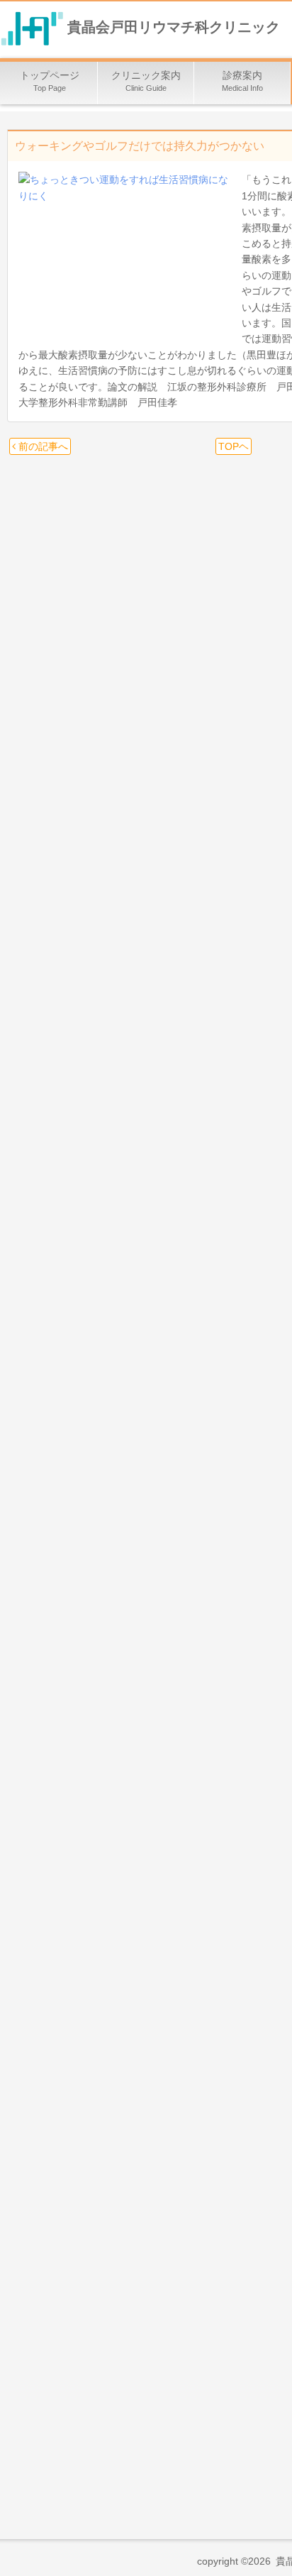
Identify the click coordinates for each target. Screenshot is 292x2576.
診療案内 (242, 81)
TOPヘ (234, 446)
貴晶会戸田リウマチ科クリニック (174, 28)
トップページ (50, 81)
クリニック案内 (146, 81)
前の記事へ (42, 446)
